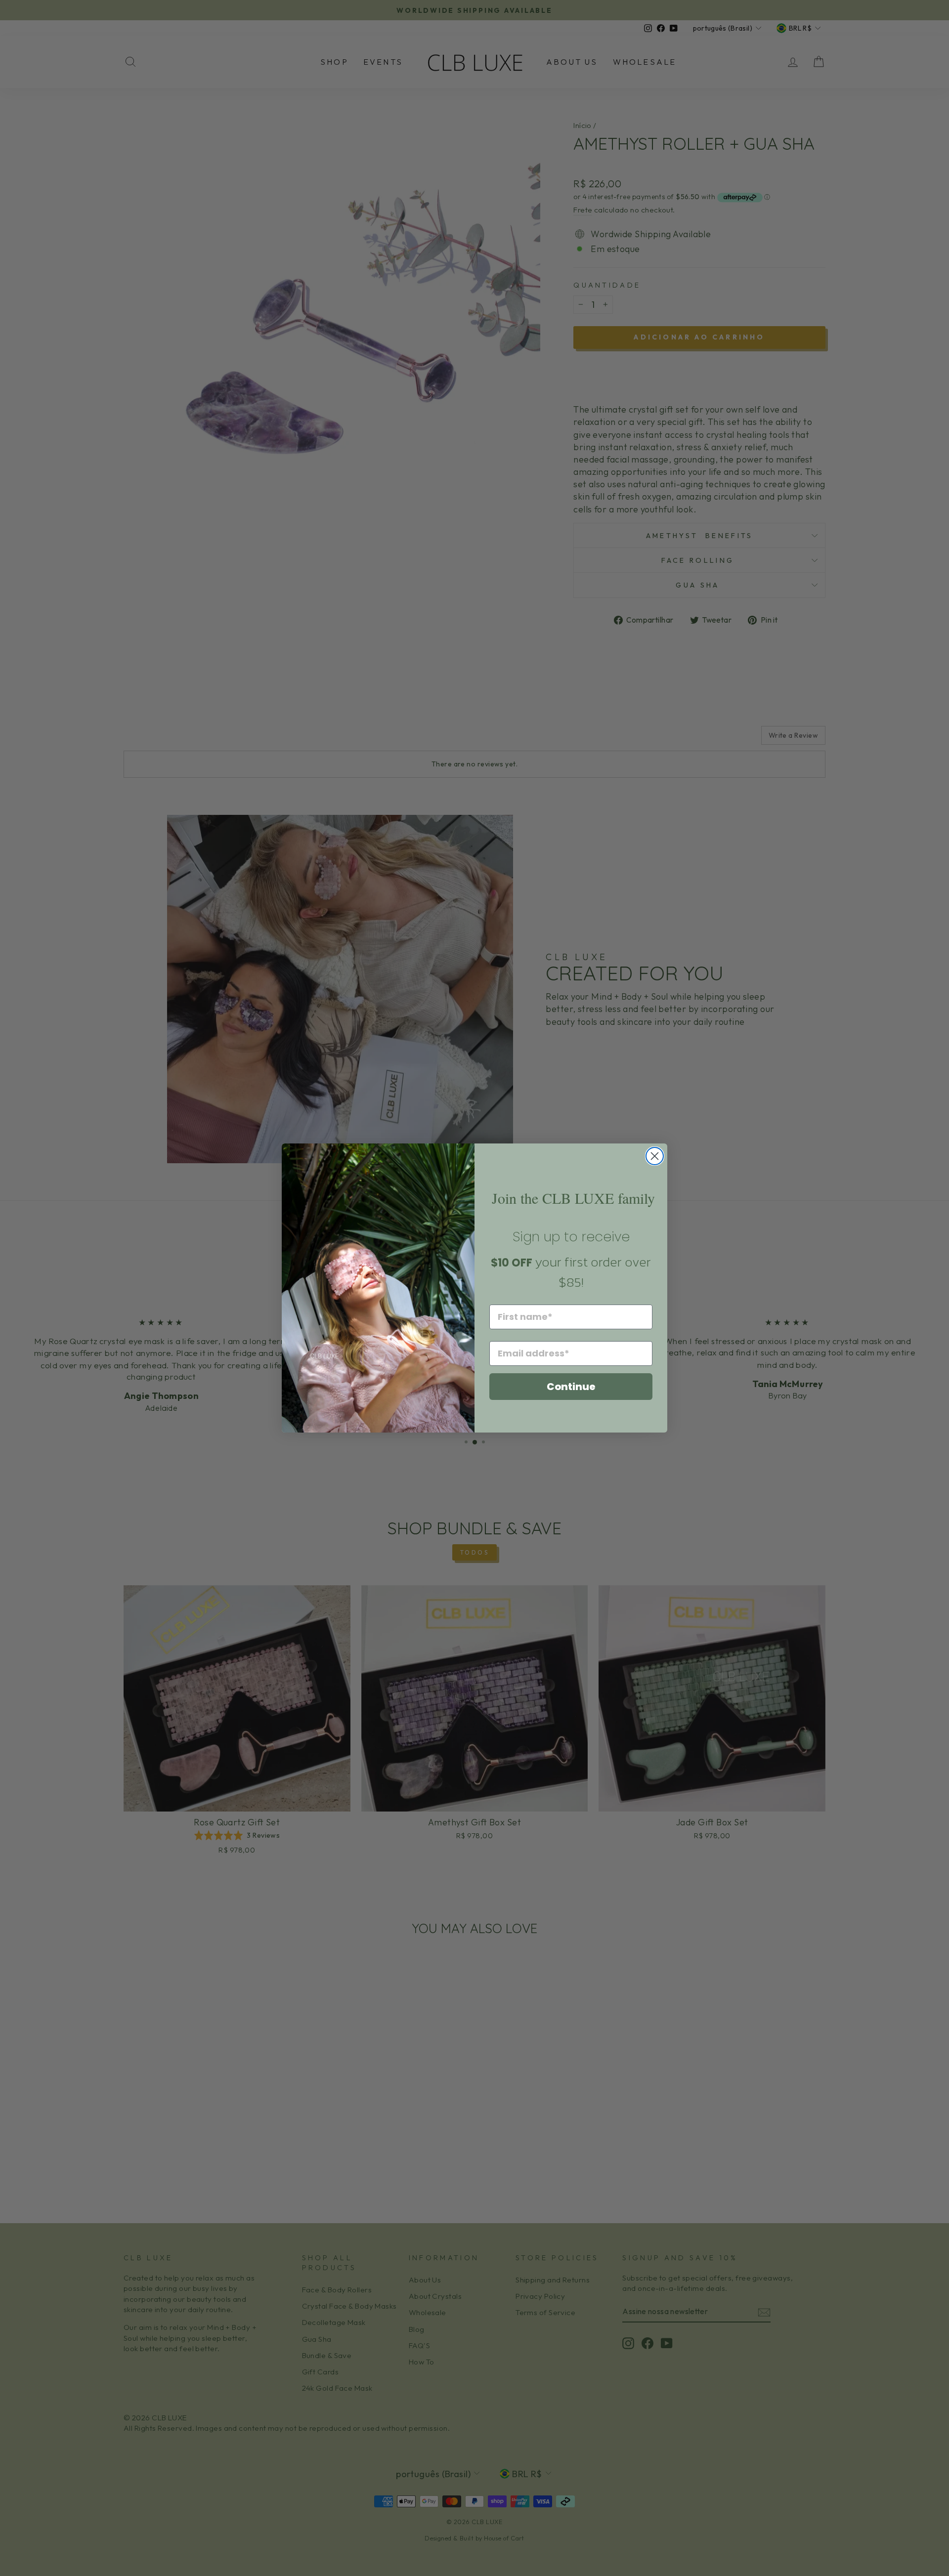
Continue (571, 1387)
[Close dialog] (655, 1156)
